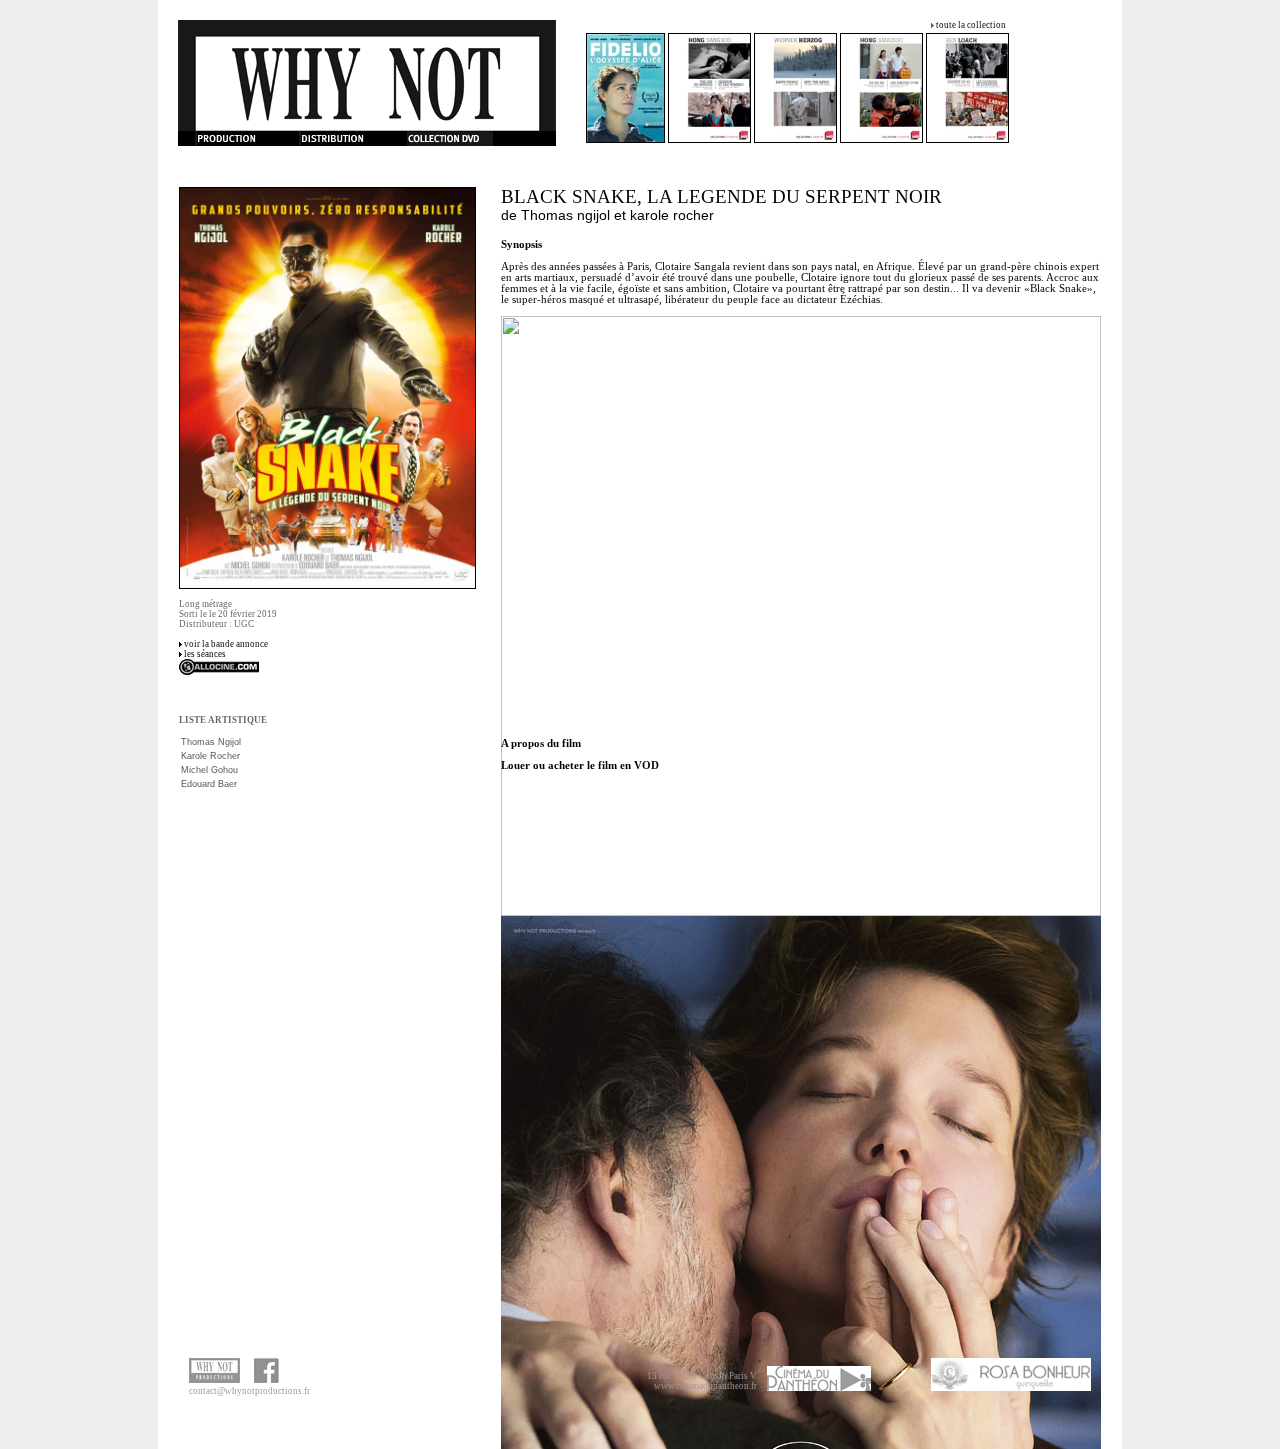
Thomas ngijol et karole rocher (617, 215)
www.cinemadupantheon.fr (705, 1386)
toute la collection (971, 25)
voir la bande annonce (226, 644)
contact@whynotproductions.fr (249, 1391)
